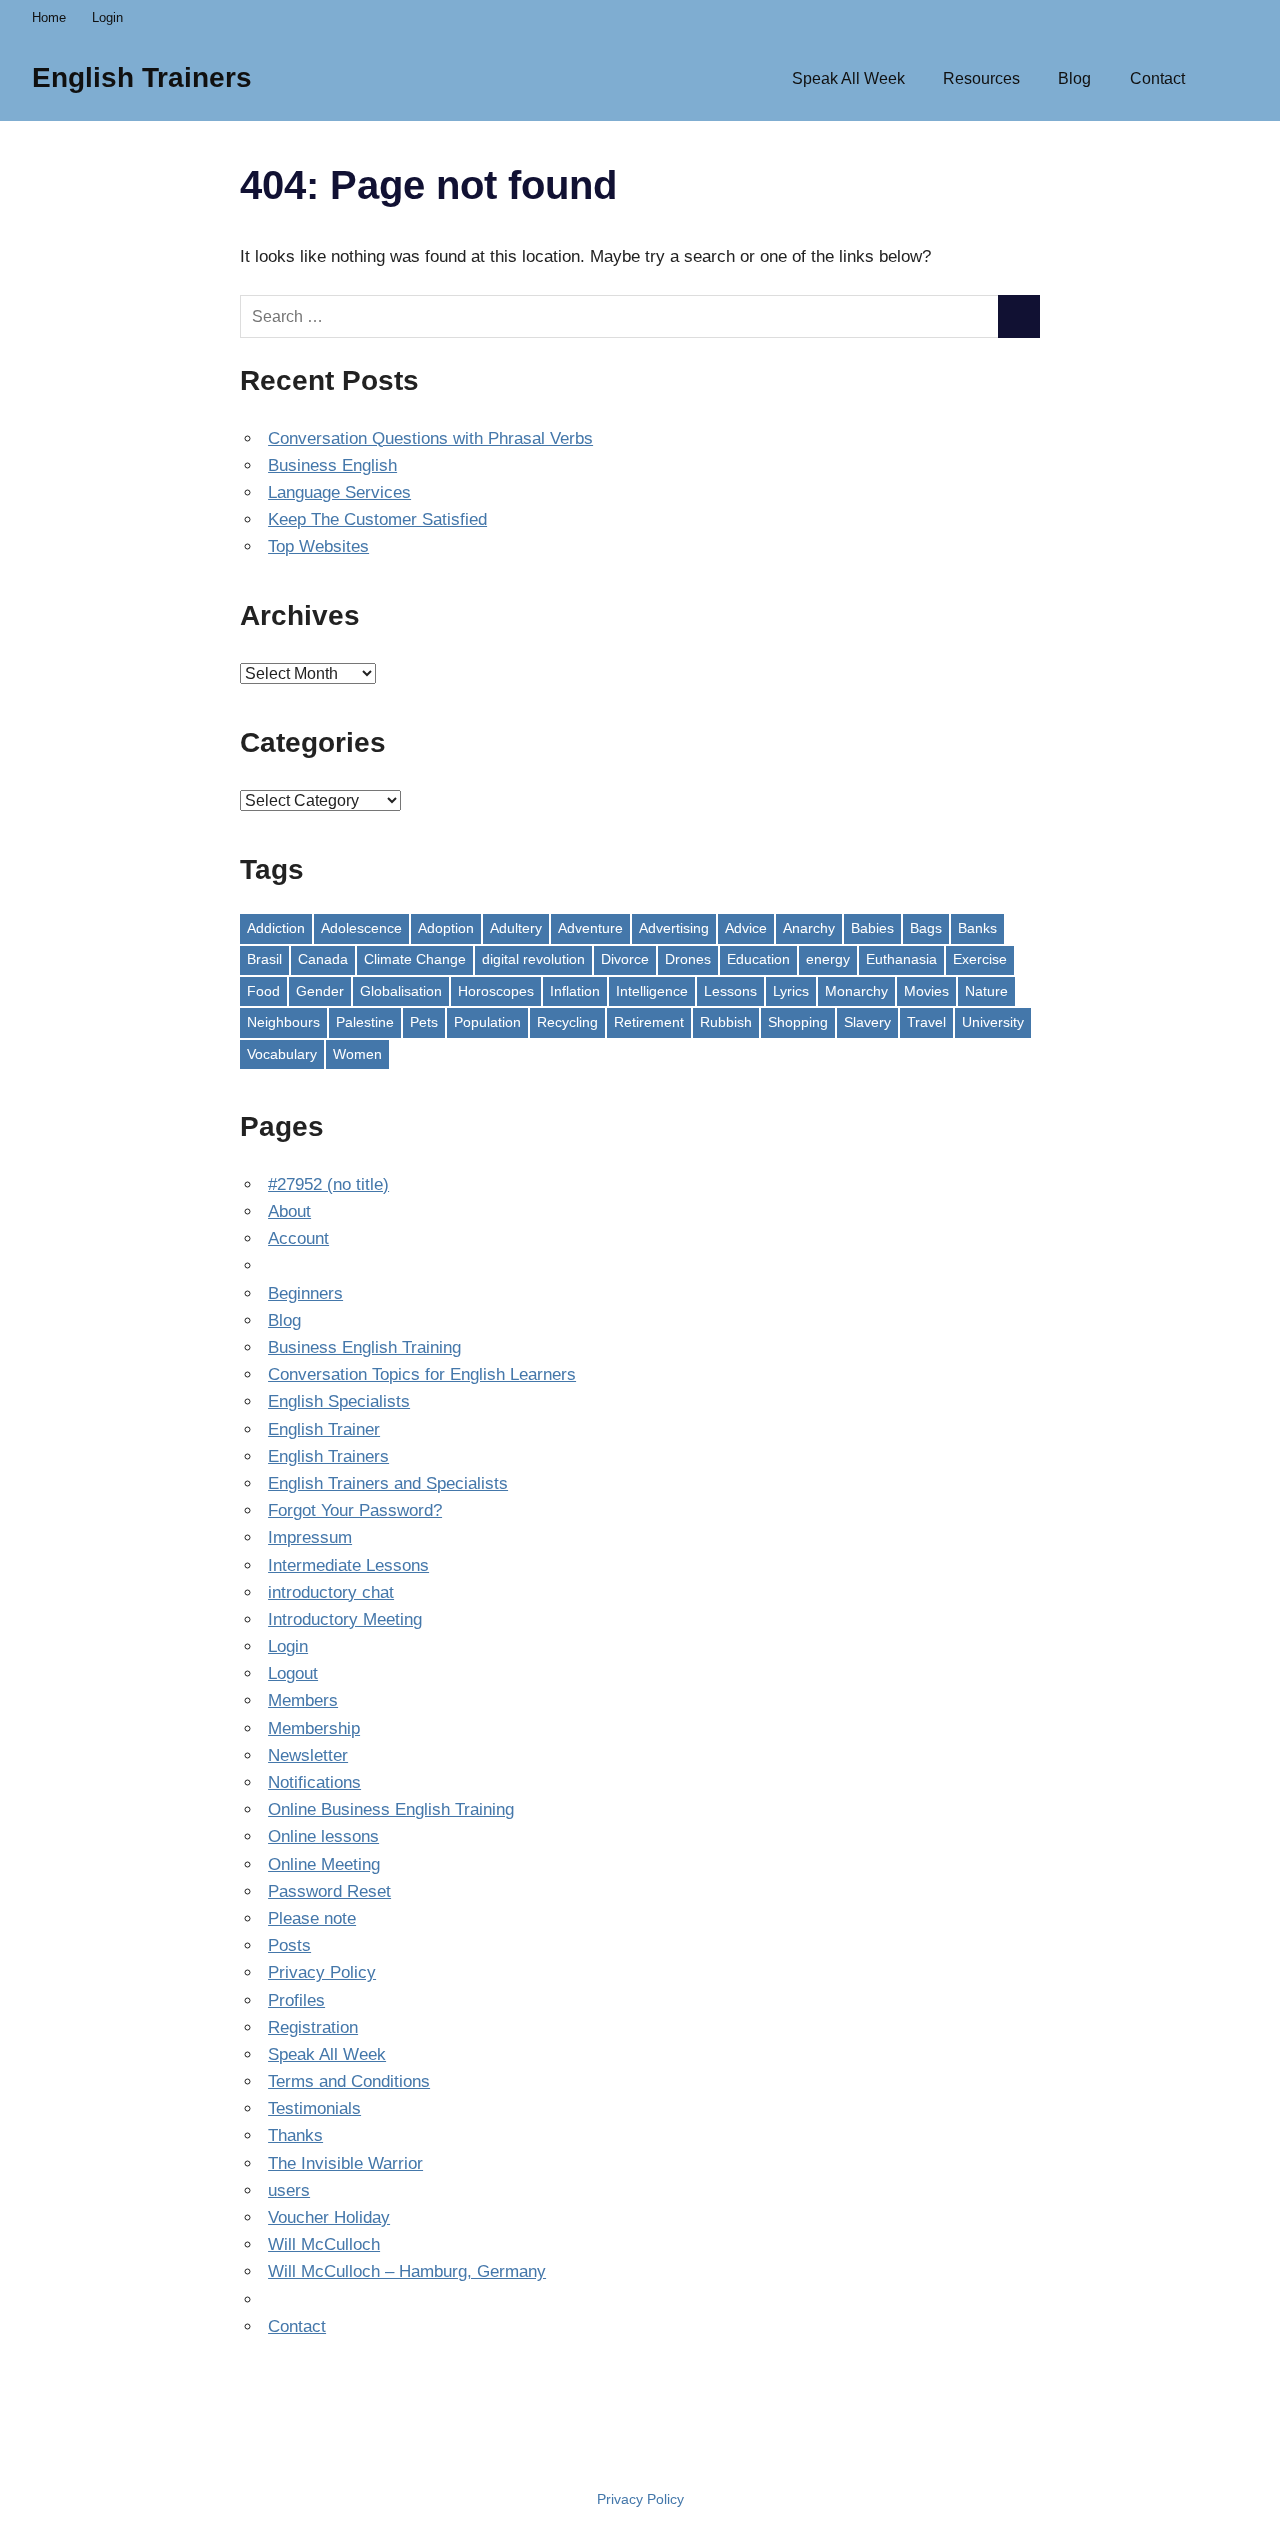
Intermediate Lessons (348, 1565)
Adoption (446, 928)
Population (487, 1022)
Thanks (295, 2135)
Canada (323, 959)
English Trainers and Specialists (388, 1483)
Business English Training (364, 1347)
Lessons (730, 991)
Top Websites (318, 546)
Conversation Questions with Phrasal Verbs (430, 438)
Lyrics (791, 991)
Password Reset (329, 1891)
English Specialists (339, 1401)
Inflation (575, 991)
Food (263, 991)
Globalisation (401, 991)
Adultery (516, 928)
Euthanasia (901, 959)
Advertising (674, 928)
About (289, 1211)
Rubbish (726, 1022)
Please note (312, 1918)
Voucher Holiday (329, 2217)
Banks (977, 928)
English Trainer (324, 1429)
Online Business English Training (391, 1809)
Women (357, 1054)
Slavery (867, 1022)
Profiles (296, 2000)
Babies (872, 928)
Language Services (339, 492)
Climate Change (415, 959)
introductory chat (331, 1592)
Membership (314, 1728)
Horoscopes (496, 991)
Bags (926, 928)
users (289, 2190)
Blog (1074, 78)
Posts (289, 1945)
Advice (746, 928)
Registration (313, 2027)
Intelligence (652, 991)
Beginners (305, 1293)
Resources (981, 78)
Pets (424, 1022)
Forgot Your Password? (355, 1510)
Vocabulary (282, 1054)
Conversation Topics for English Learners (422, 1374)
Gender (320, 991)
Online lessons (323, 1836)
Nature (986, 991)
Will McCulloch (324, 2244)
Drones (688, 959)
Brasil (264, 959)
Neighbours (283, 1022)
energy (828, 959)
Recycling (567, 1022)
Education (758, 959)
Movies (926, 991)
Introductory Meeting (345, 1619)
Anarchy (809, 928)
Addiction (276, 928)
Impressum (310, 1537)
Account (298, 1238)
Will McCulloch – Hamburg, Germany (407, 2271)
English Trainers (142, 77)
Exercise (980, 959)
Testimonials (314, 2108)
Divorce (625, 959)
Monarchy (856, 991)
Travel (926, 1022)
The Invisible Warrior (345, 2163)
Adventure (590, 928)
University (993, 1022)
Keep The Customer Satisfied (377, 519)
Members (303, 1700)
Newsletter (308, 1755)
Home (49, 17)
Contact (1157, 78)
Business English (332, 465)
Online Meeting (324, 1864)
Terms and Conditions (349, 2081)
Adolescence (361, 928)
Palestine (365, 1022)
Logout (293, 1673)
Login (107, 17)
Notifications (314, 1782)
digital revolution (533, 959)
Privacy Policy (322, 1972)
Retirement (649, 1022)
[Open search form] (1226, 77)
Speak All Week (848, 78)
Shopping (798, 1022)
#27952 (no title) (328, 1184)
